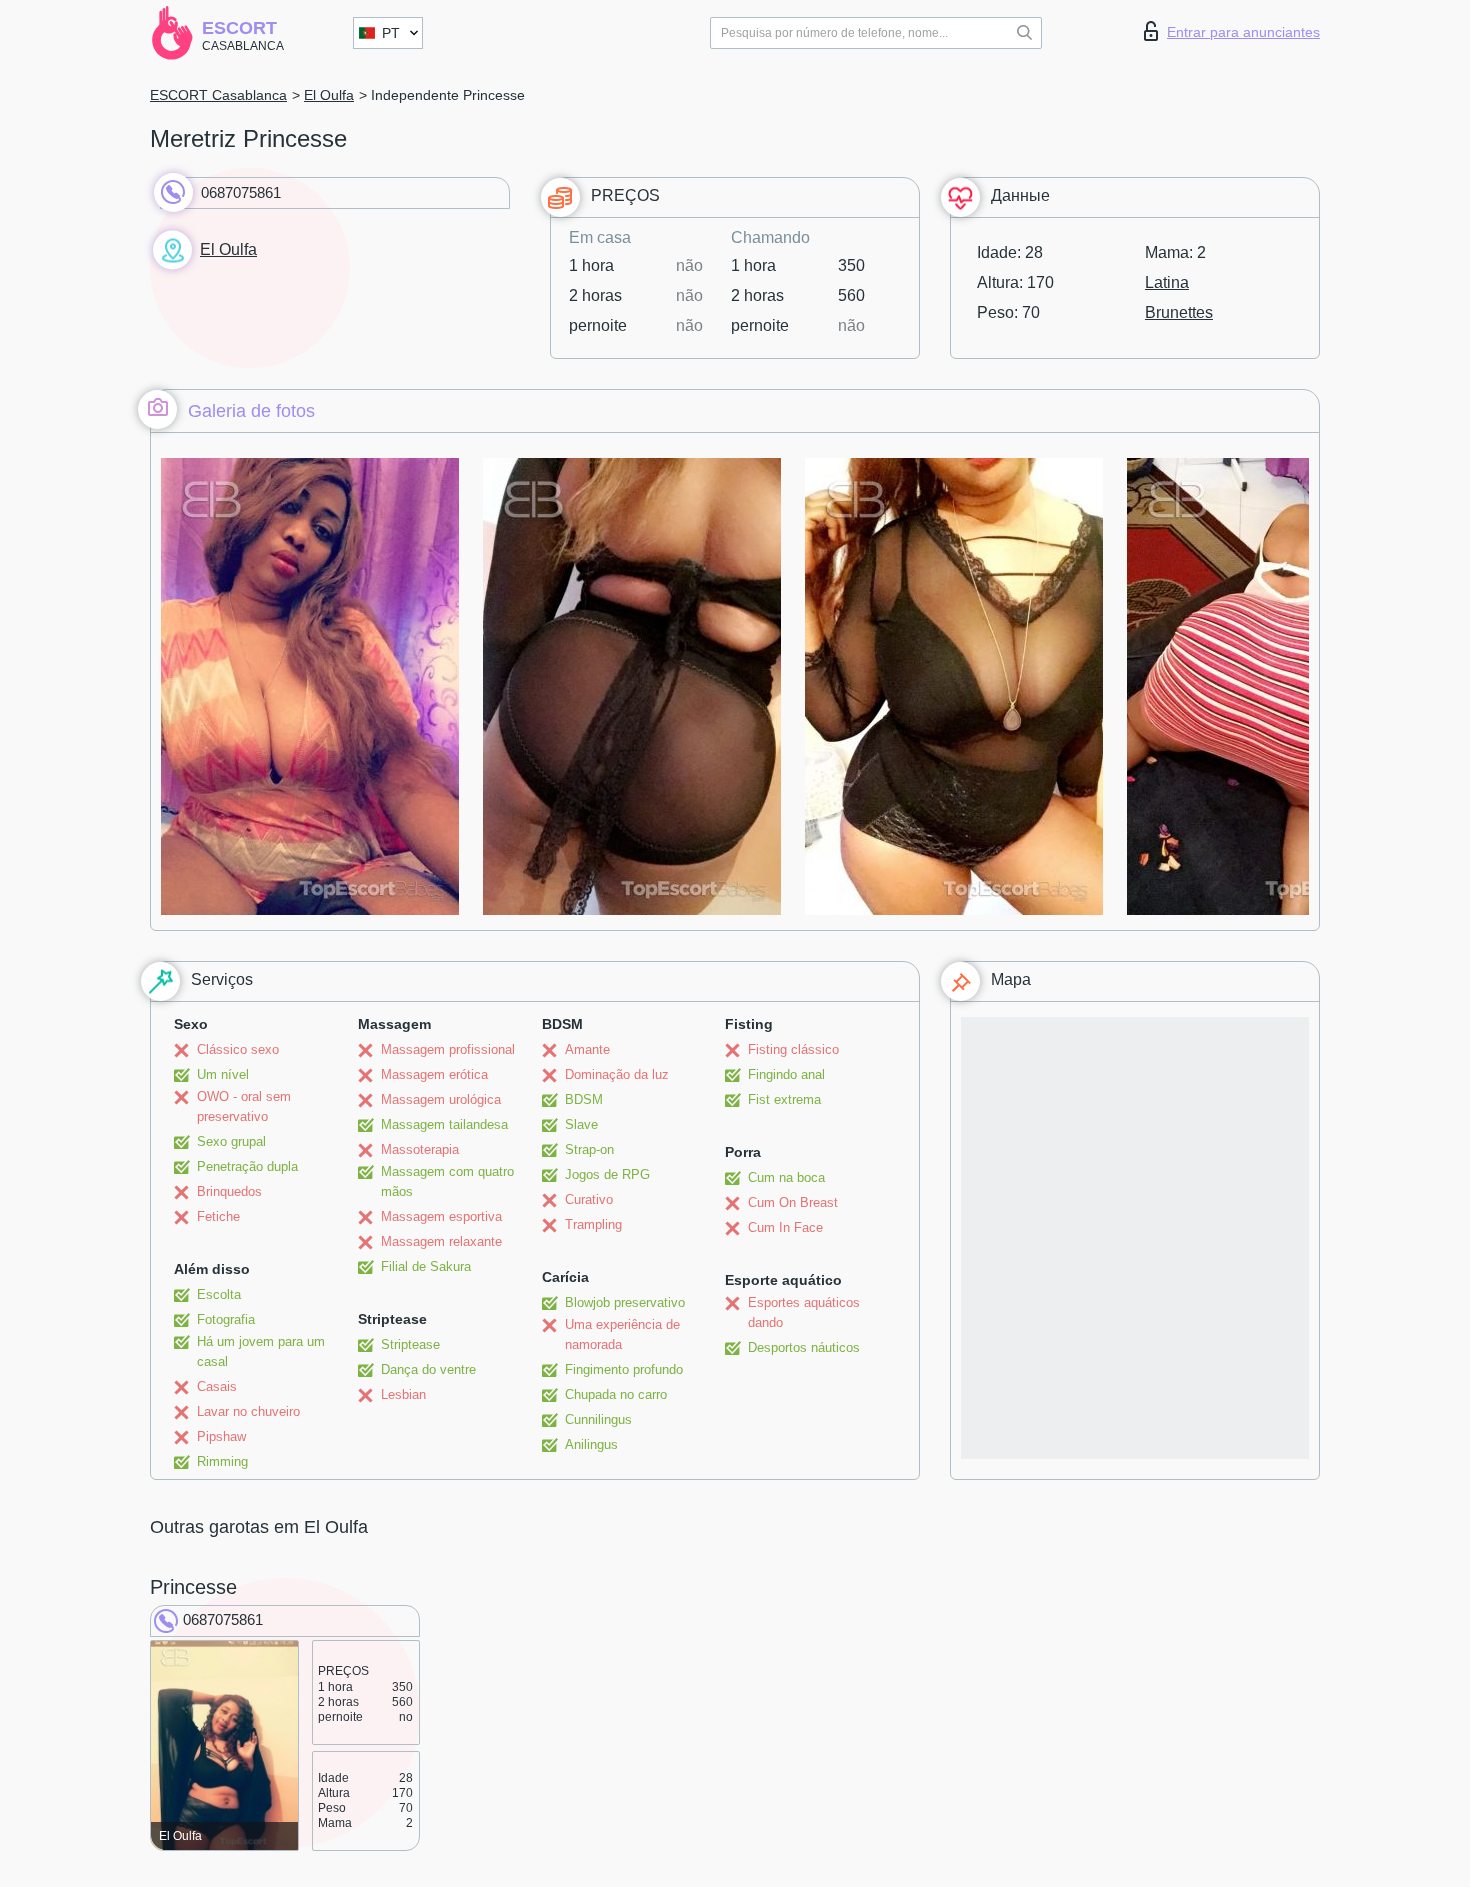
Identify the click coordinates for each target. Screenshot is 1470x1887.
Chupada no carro (616, 1394)
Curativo (589, 1199)
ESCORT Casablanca (218, 95)
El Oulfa (329, 95)
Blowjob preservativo (625, 1302)
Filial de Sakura (426, 1266)
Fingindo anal (786, 1074)
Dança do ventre (428, 1369)
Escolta (219, 1294)
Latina (1167, 282)
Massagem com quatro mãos (447, 1181)
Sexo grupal (231, 1141)
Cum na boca (786, 1177)
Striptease (410, 1344)
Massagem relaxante (441, 1241)
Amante (587, 1049)
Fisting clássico (793, 1049)
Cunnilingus (598, 1419)
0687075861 (241, 192)
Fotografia (226, 1319)
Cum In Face (785, 1227)
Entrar (1243, 32)
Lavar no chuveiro (248, 1411)
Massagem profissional (448, 1049)
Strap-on (589, 1149)
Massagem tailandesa (444, 1124)
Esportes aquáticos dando (804, 1312)
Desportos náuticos (804, 1347)
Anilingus (591, 1444)
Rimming (222, 1461)
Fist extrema (784, 1099)
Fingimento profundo (624, 1369)
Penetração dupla (247, 1166)
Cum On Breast (793, 1202)
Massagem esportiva (441, 1216)
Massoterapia (420, 1149)
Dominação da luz (617, 1074)
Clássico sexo (238, 1049)
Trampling (593, 1224)
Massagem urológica (441, 1099)
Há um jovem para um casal (261, 1351)
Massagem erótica (434, 1074)
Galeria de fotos (251, 411)
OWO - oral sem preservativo (244, 1106)
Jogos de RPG (607, 1174)
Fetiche (218, 1216)
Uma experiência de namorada (622, 1334)
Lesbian (403, 1394)
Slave (581, 1124)
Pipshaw (221, 1436)
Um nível (223, 1074)
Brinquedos (229, 1191)
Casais (217, 1386)
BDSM (584, 1099)
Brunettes (1179, 312)
